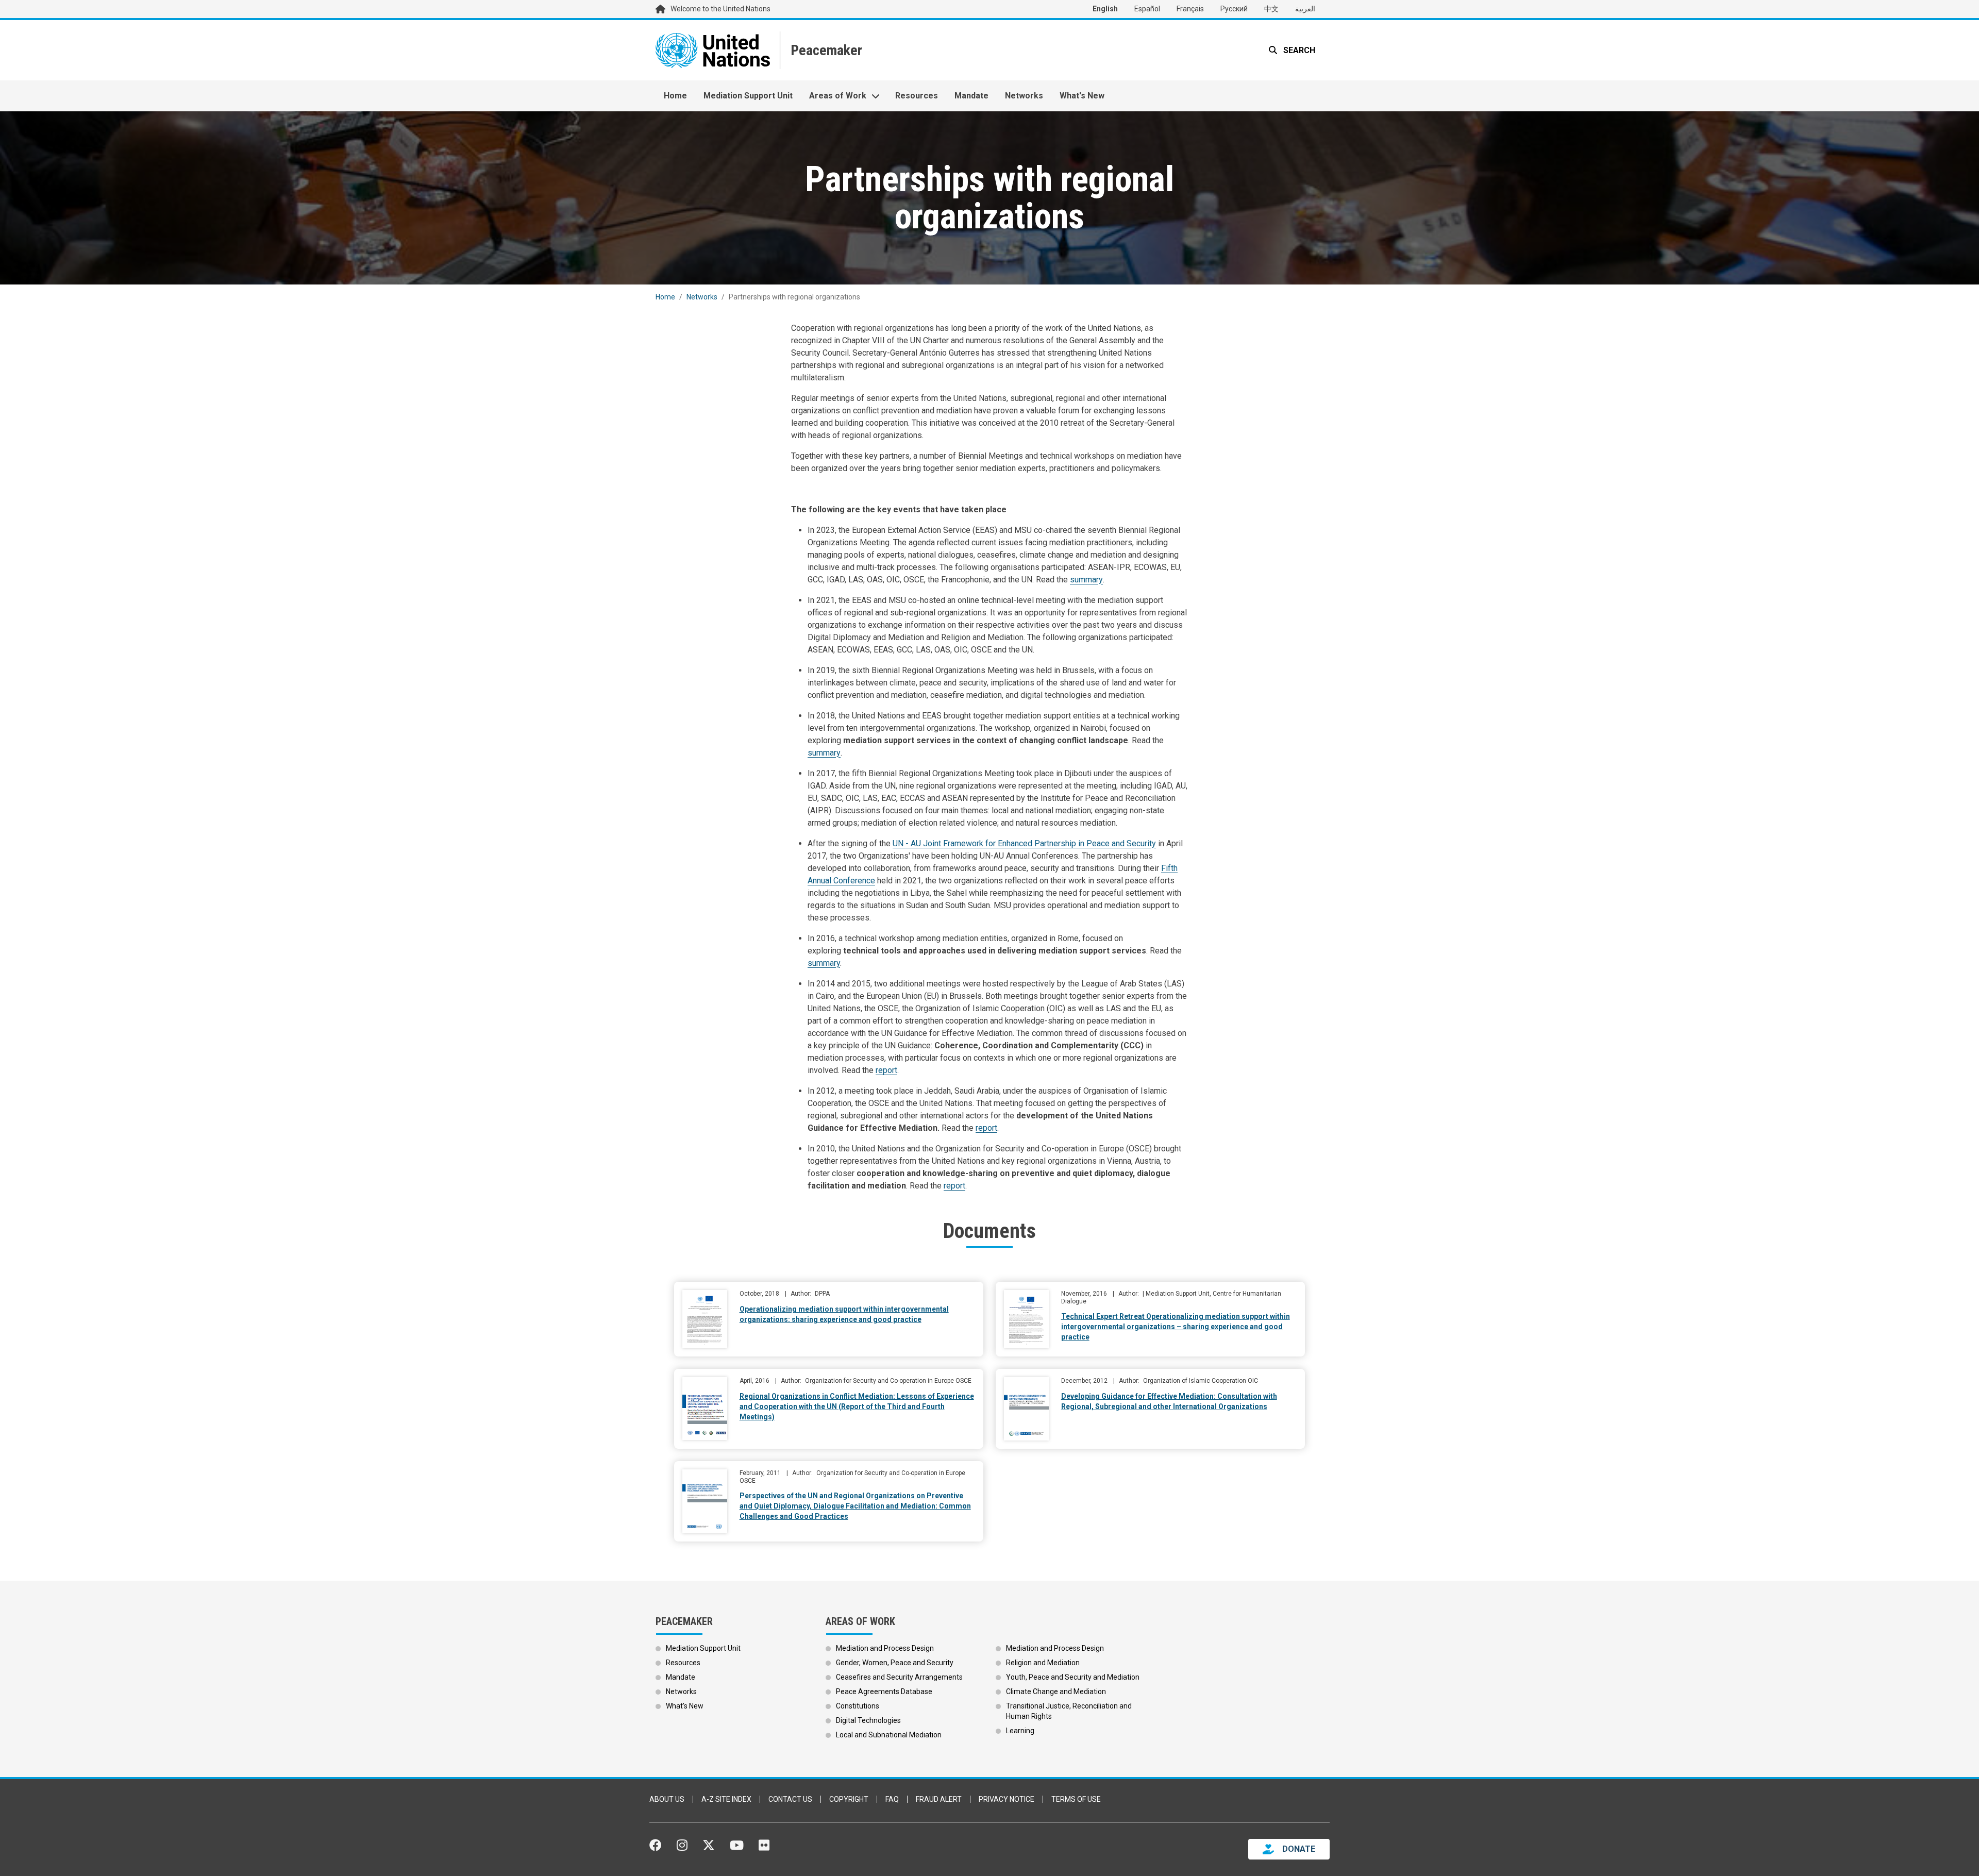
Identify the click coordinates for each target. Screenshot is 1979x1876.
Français (1190, 9)
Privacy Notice (1007, 1799)
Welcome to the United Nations (720, 9)
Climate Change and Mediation (1056, 1691)
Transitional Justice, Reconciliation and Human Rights (1069, 1711)
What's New (1082, 96)
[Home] (825, 50)
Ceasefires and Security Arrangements (899, 1677)
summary (1086, 580)
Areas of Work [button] (838, 96)
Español (1147, 9)
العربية (1305, 9)
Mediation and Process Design (885, 1648)
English (1105, 9)
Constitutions (858, 1706)
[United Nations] (713, 50)
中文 (1271, 9)
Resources (917, 96)
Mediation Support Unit (748, 96)
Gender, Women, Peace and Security (895, 1663)
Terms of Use (1076, 1799)
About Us (667, 1799)
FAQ (892, 1799)
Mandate (971, 96)
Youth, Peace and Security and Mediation (1073, 1677)
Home (675, 96)
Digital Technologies (868, 1720)
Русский (1234, 9)
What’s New (685, 1706)
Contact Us (790, 1799)
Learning (1020, 1731)
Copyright (849, 1799)
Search (1298, 50)
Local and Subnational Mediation (889, 1735)
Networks (1024, 96)
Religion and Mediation (1043, 1663)
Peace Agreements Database (884, 1691)
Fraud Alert (939, 1799)
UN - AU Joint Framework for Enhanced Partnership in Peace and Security (1024, 843)
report (886, 1070)
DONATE (1299, 1849)
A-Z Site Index (726, 1799)
